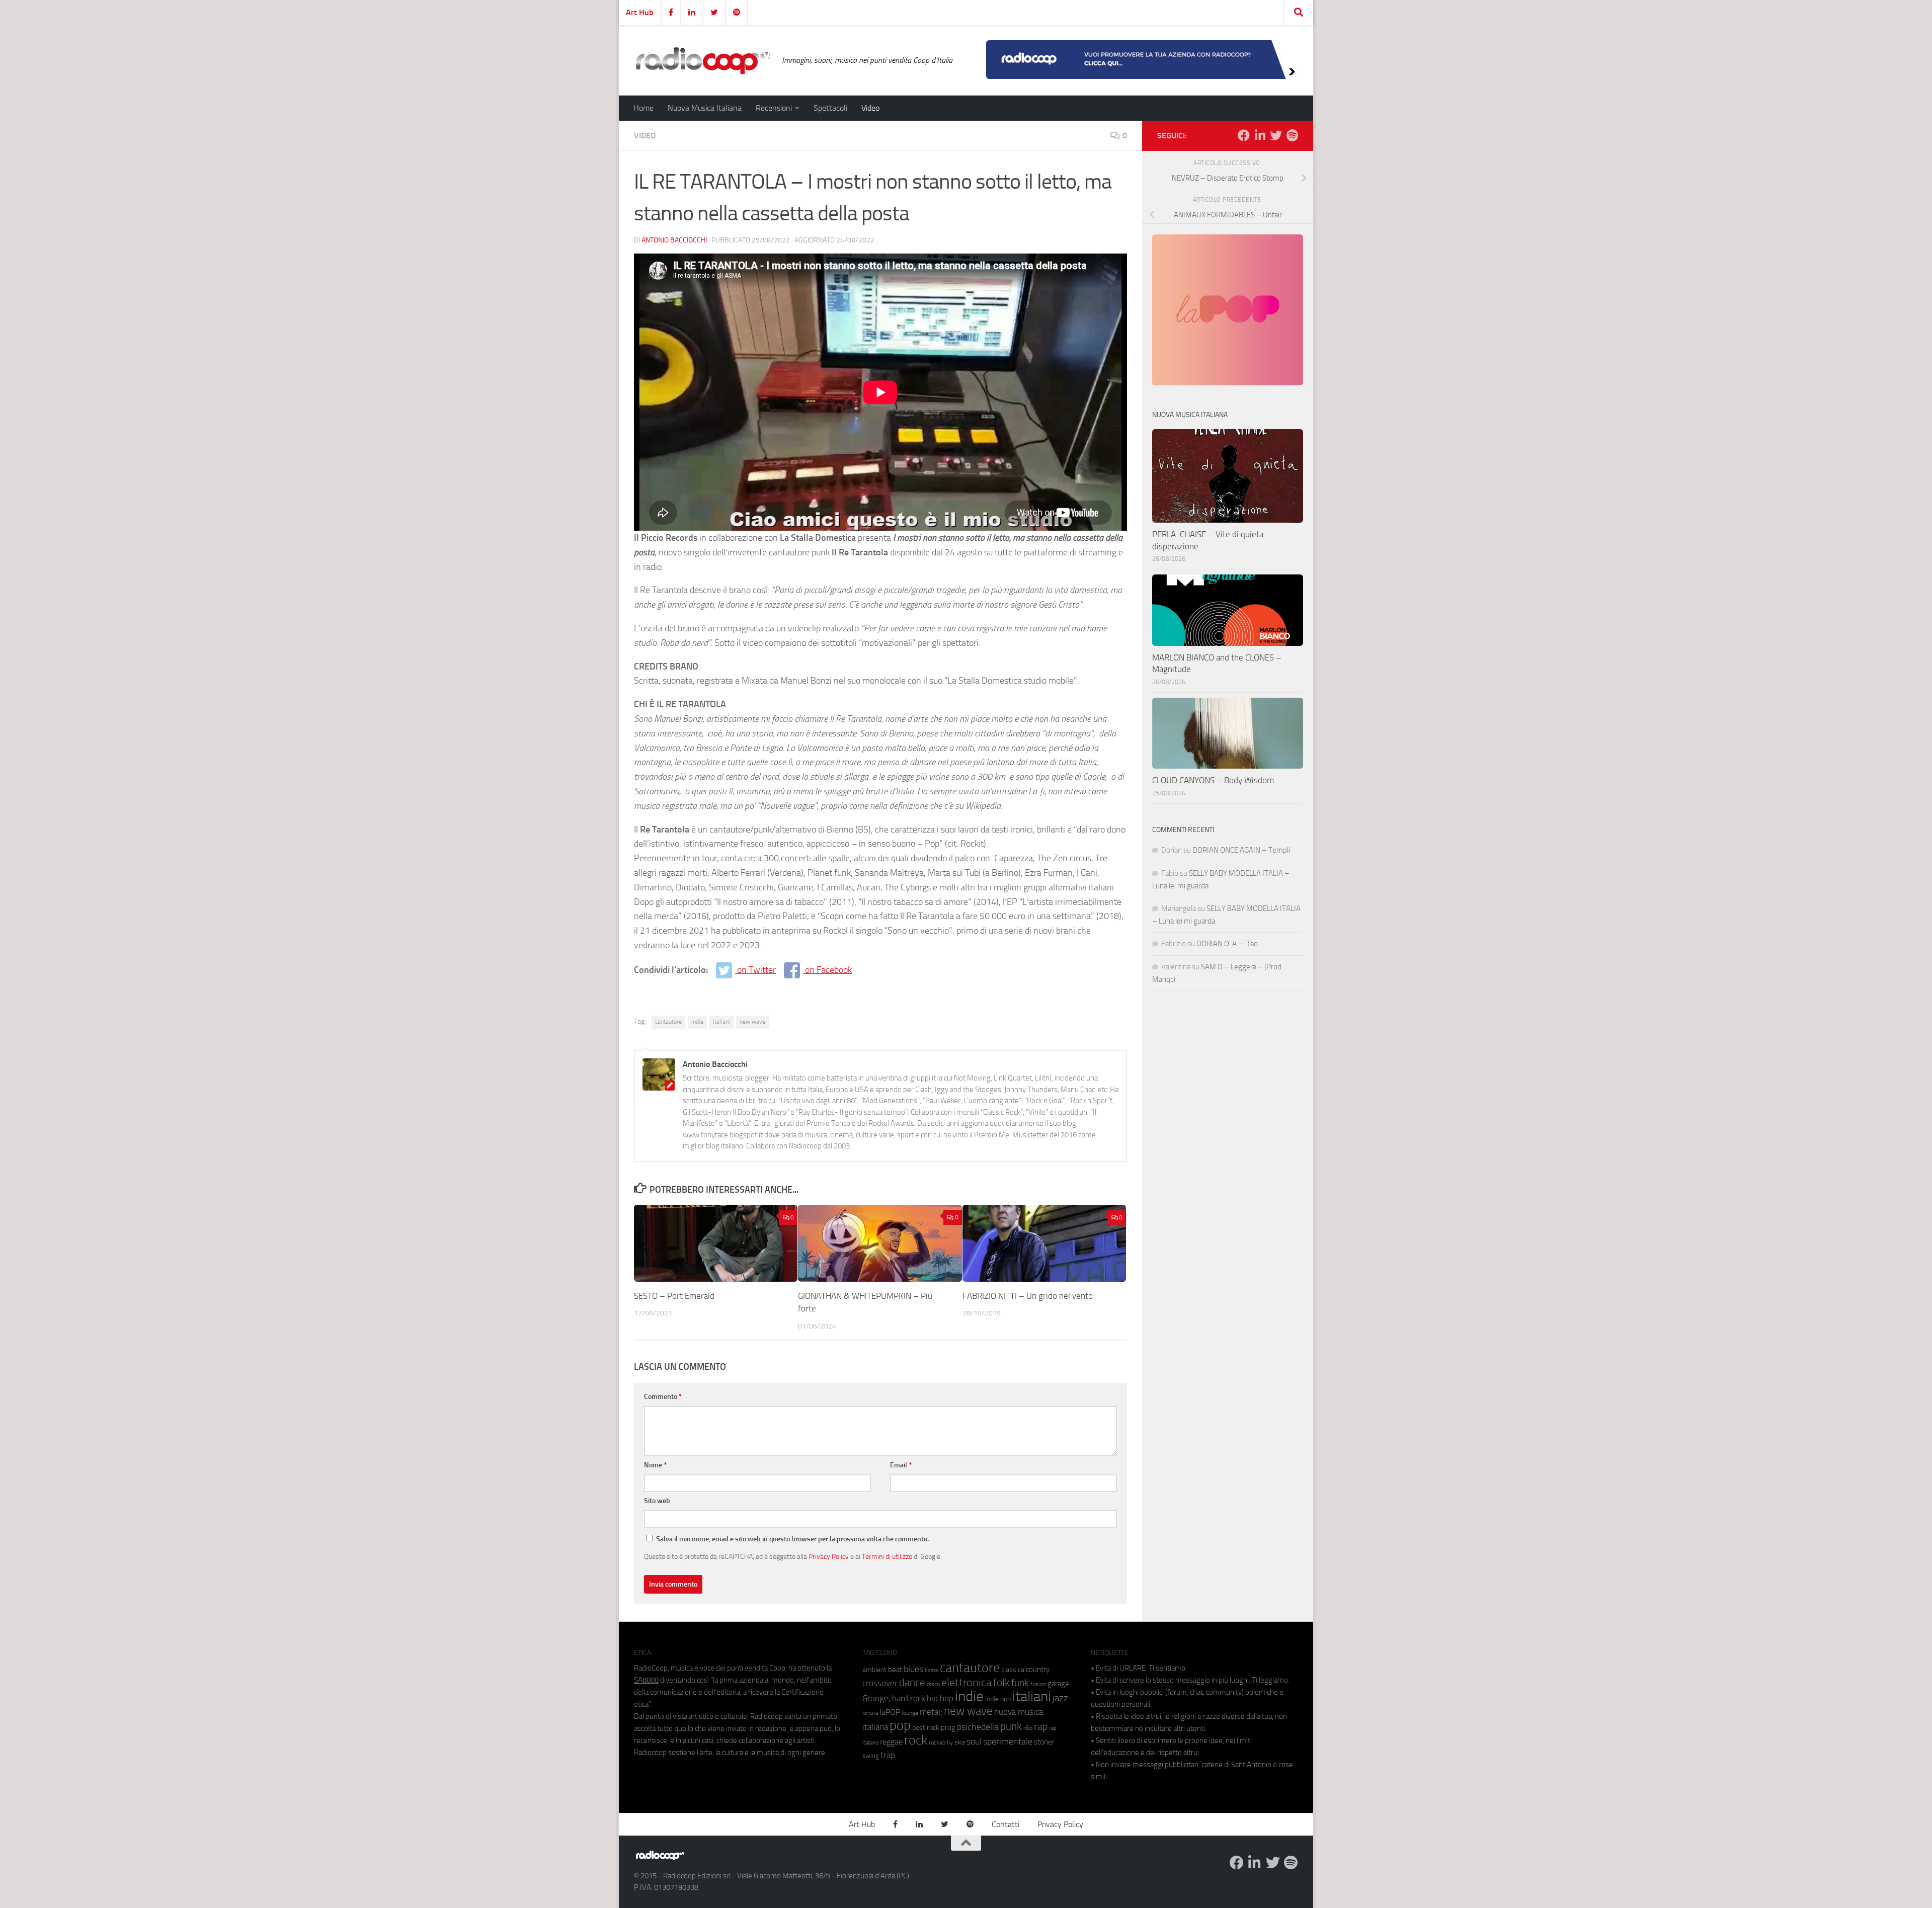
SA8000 (646, 1680)
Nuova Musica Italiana (705, 108)
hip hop (940, 1698)
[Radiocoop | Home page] (703, 60)
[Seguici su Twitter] (1276, 135)
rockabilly (941, 1743)
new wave (752, 1022)
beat (895, 1670)
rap (1041, 1727)
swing (871, 1756)
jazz (1060, 1698)
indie (697, 1022)
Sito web (657, 1501)
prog (948, 1727)
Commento (663, 1397)
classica (1013, 1670)
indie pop (998, 1699)
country (1038, 1670)
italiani (721, 1022)
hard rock (909, 1698)
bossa (932, 1670)
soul (974, 1741)
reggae (891, 1742)
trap (888, 1755)
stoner (1044, 1742)
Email (901, 1465)
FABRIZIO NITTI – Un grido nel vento (1028, 1296)
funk (1020, 1683)
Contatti (1005, 1824)
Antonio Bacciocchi (674, 240)
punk (1011, 1726)
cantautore (668, 1022)
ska (960, 1742)
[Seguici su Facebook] (1244, 135)
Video (870, 108)
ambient (874, 1670)
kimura (870, 1713)
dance (912, 1682)
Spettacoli (830, 108)
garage (1058, 1684)
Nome (655, 1465)
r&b (1028, 1728)
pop (900, 1725)
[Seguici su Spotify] (1292, 135)
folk (1001, 1683)
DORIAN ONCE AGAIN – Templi (1241, 850)
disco (933, 1684)
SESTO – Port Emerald (674, 1296)
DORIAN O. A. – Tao (1227, 944)
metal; (931, 1712)
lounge (910, 1713)
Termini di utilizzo (887, 1556)
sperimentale (1008, 1741)
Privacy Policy (829, 1556)
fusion (1038, 1684)
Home (643, 108)
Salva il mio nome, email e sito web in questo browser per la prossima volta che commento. (792, 1539)
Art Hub (640, 12)
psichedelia (978, 1727)
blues (913, 1669)
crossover (880, 1683)
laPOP (890, 1712)
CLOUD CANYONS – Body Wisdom (1213, 780)
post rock (926, 1727)
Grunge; (876, 1698)
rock (916, 1740)
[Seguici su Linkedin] (1260, 135)
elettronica (967, 1682)
